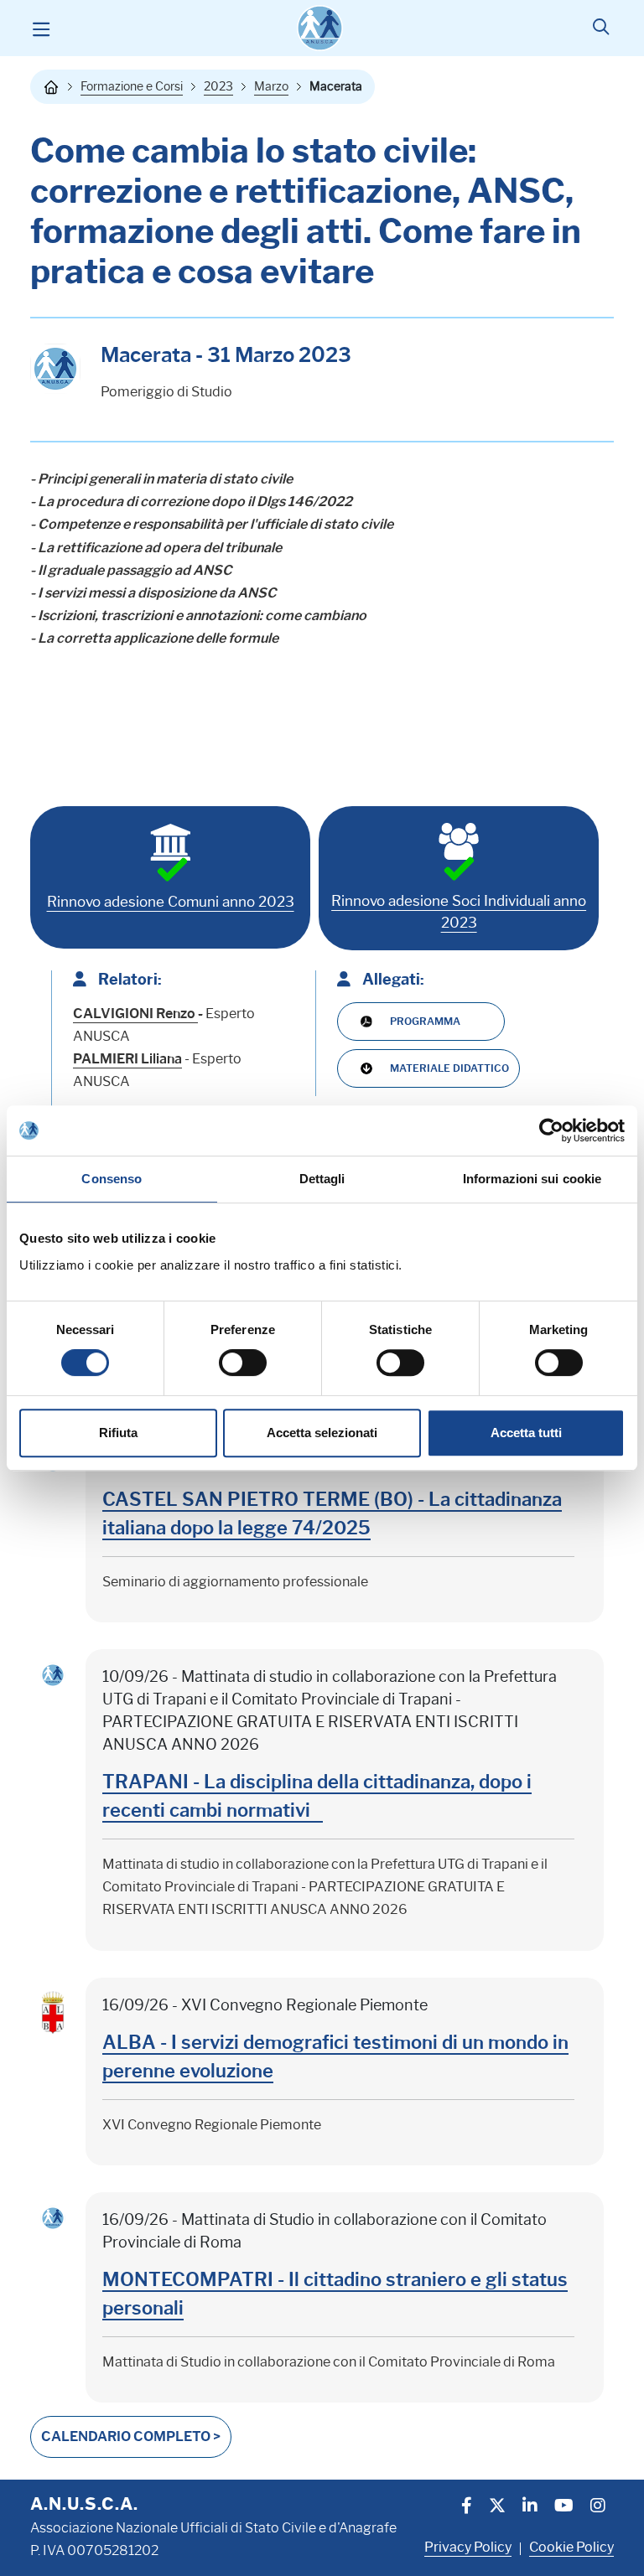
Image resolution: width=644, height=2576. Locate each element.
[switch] (243, 1363)
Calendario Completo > (131, 2436)
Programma (425, 1021)
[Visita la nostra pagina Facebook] (467, 2507)
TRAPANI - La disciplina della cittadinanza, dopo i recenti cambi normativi (317, 1796)
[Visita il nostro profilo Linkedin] (530, 2507)
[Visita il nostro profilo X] (497, 2507)
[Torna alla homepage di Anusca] (320, 28)
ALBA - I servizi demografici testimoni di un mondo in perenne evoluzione (335, 2057)
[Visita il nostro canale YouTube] (564, 2507)
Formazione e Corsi (132, 86)
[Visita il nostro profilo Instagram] (598, 2507)
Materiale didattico (449, 1068)
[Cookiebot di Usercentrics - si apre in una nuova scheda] (551, 1130)
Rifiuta (118, 1433)
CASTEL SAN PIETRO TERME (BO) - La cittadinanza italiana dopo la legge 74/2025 (332, 1514)
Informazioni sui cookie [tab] (532, 1179)
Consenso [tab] (112, 1179)
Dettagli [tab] (322, 1179)
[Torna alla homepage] (51, 87)
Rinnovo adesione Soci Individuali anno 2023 (459, 912)
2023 (218, 86)
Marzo (271, 86)
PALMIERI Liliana (127, 1059)
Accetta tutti (526, 1433)
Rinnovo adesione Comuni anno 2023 (171, 902)
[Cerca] (601, 28)
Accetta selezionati (322, 1433)
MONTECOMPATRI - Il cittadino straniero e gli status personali (335, 2294)
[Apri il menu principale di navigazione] (41, 28)
